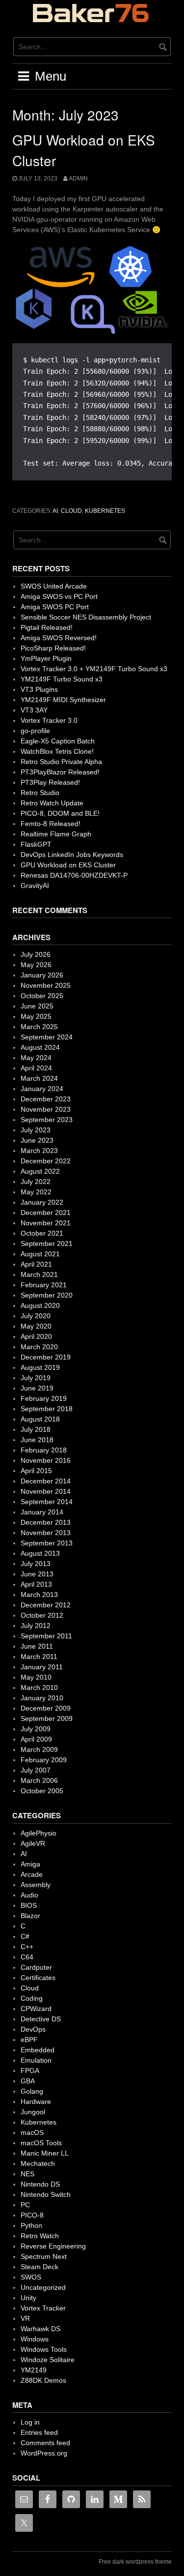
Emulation (36, 2060)
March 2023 (39, 1151)
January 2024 (42, 1089)
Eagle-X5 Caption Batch (58, 741)
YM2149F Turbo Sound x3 (62, 679)
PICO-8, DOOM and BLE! (60, 813)
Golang (32, 2091)
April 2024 (36, 1068)
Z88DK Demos (43, 2380)
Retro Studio (40, 793)
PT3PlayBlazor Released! (60, 772)
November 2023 (46, 1109)
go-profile (35, 731)
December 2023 (46, 1099)
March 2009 (39, 1749)
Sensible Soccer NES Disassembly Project (86, 617)
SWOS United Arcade (54, 586)
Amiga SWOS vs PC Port (59, 596)
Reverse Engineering (53, 2246)
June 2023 (37, 1140)
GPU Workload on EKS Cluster (68, 865)
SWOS (31, 2277)
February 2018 (44, 1450)
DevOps (33, 2029)
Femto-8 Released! (51, 824)
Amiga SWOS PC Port (55, 607)
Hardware (36, 2102)
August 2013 (40, 1553)
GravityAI (35, 886)
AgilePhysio (39, 1833)
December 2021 (46, 1213)
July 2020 (36, 1316)
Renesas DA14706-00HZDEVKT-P (74, 875)
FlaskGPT (36, 844)
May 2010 (36, 1677)
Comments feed (45, 2443)
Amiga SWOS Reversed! (59, 638)
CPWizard (36, 2009)
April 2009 (36, 1739)
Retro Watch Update (52, 803)
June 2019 (37, 1388)
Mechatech (38, 2163)
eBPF (29, 2040)
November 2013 (46, 1533)
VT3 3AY (34, 710)
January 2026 (42, 975)
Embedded (38, 2050)
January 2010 (42, 1698)
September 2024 (47, 1037)
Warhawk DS (40, 2329)
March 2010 (39, 1688)
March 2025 (39, 1027)
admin (78, 178)
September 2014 (47, 1502)
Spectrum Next (44, 2256)
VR (25, 2318)
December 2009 (46, 1708)
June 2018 (37, 1440)
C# (25, 1936)
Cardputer (36, 1967)
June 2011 (37, 1646)
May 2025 (36, 1016)
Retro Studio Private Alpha (61, 762)
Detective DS (41, 2019)
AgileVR (33, 1843)
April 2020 (36, 1336)
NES (27, 2174)
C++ (27, 1947)
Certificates (38, 1978)
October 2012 (42, 1615)
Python (31, 2225)
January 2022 (42, 1202)
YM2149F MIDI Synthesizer (63, 700)
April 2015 (36, 1471)
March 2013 (39, 1595)
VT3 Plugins (39, 689)
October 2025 (42, 996)
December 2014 (46, 1481)
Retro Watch (40, 2236)
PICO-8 (32, 2215)
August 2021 (40, 1254)
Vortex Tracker (43, 2308)
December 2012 (46, 1605)
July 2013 (36, 1564)
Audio (29, 1895)
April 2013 (36, 1584)
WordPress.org (44, 2453)
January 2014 (42, 1512)
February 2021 (44, 1285)
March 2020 (39, 1347)
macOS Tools (41, 2143)
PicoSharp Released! (53, 648)
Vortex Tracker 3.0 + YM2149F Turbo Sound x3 (94, 669)
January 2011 (42, 1667)
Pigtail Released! (47, 627)
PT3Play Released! (50, 782)
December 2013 (46, 1522)
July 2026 (36, 954)
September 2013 (47, 1543)
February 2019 (44, 1398)
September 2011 (46, 1636)
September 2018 (47, 1409)
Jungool (33, 2112)
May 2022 (36, 1192)
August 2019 (40, 1367)
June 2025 (37, 1006)
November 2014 (46, 1491)
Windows (35, 2339)
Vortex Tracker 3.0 (49, 720)
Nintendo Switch (46, 2194)
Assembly (36, 1885)
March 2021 (39, 1274)
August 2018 (40, 1419)
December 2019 (46, 1357)
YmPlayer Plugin (46, 658)
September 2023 (47, 1120)
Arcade (32, 1874)
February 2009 (44, 1760)
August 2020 (40, 1305)
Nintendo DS (40, 2184)
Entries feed (39, 2432)
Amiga (30, 1864)
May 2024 (36, 1058)
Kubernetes (105, 511)
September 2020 (47, 1295)
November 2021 (46, 1223)
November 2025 (46, 985)
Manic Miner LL (45, 2153)
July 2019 (36, 1378)
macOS (32, 2132)
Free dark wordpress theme (135, 2562)
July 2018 (36, 1429)
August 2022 (40, 1171)
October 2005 (42, 1791)
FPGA (30, 2071)
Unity (28, 2298)
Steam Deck (39, 2267)
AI (55, 511)
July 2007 (36, 1770)
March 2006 (39, 1780)
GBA (28, 2081)
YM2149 (34, 2370)
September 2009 (47, 1718)
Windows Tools (44, 2349)
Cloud (71, 511)
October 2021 (42, 1233)
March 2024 (39, 1078)
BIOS (29, 1905)
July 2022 (36, 1182)
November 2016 (46, 1460)
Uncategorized (43, 2287)
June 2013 (37, 1574)
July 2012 (36, 1626)
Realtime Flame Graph (56, 834)
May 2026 (36, 965)
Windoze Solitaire (48, 2360)
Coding (32, 1998)
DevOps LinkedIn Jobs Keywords (72, 855)
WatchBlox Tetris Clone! (57, 751)
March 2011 (39, 1657)
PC (25, 2205)
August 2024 (40, 1047)
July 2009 (36, 1729)
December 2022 (46, 1161)
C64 (27, 1957)
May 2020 (36, 1326)
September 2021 (47, 1244)
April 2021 (36, 1264)
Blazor (30, 1916)
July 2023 (36, 1130)
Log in (30, 2422)
